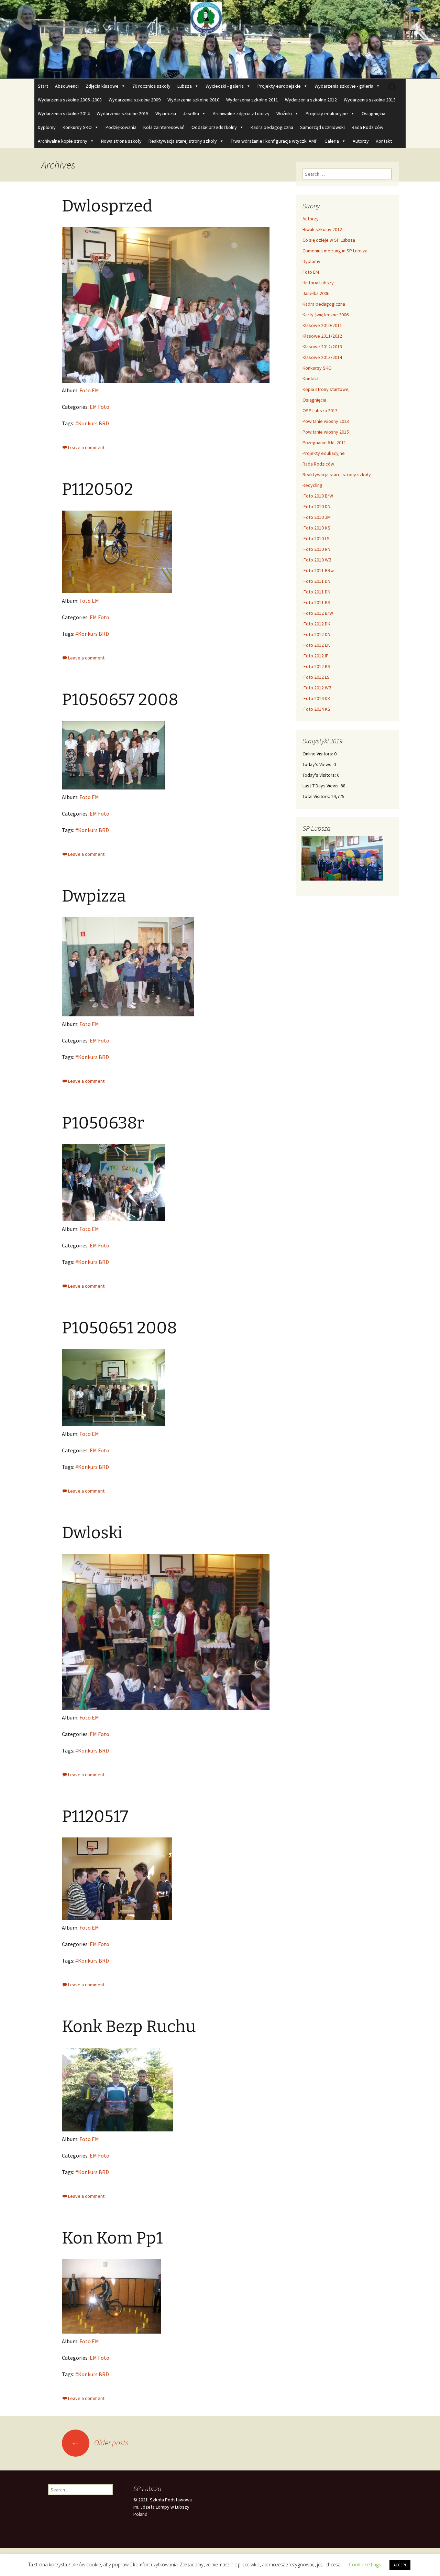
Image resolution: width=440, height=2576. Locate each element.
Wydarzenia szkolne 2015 (123, 113)
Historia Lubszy (318, 283)
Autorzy (361, 141)
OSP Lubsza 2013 (320, 411)
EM (93, 407)
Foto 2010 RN (316, 549)
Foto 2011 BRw (318, 570)
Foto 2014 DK (316, 698)
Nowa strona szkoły (121, 141)
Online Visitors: (318, 754)
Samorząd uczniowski (322, 127)
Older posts (100, 2443)
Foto (104, 407)
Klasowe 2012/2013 (322, 347)
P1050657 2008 (120, 700)
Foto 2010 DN (316, 506)
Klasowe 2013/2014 (322, 357)
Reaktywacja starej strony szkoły (183, 141)
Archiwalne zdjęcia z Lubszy (241, 113)
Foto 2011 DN (316, 581)
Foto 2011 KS (316, 602)
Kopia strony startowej (326, 389)
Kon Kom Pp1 (112, 2238)
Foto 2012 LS (316, 677)
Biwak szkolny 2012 (322, 229)
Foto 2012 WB (317, 688)
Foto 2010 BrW (318, 496)
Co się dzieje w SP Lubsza (329, 240)
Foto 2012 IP (316, 656)
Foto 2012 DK (316, 624)
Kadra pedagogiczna (272, 127)
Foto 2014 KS (316, 709)
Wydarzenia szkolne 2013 (370, 100)
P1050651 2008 (119, 1328)
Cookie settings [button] (365, 2564)
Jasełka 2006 (316, 293)
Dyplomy (47, 127)
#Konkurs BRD (92, 423)
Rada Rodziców (367, 127)
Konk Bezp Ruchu (129, 2027)
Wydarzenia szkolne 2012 (311, 100)
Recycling (312, 485)
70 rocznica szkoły (151, 86)
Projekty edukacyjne (327, 113)
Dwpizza (94, 896)
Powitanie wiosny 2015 (326, 432)
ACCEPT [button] (400, 2565)
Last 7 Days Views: (322, 786)
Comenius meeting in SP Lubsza (335, 251)
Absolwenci (67, 86)
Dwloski (92, 1533)
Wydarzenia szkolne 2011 (252, 100)
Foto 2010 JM (317, 517)
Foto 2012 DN (316, 634)
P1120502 (97, 489)
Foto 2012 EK (316, 645)
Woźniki (284, 113)
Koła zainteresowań (164, 127)
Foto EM (89, 390)
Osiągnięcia (373, 113)
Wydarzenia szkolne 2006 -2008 (70, 100)
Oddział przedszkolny (214, 127)
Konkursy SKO (77, 127)
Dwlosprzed (107, 206)
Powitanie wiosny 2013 (326, 421)
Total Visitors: (317, 796)
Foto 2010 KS (316, 528)
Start (43, 86)
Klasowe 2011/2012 (322, 336)
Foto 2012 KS (316, 666)
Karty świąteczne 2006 (326, 315)
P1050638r (103, 1123)
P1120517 (95, 1816)
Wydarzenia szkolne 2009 (135, 100)
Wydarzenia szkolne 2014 (64, 113)
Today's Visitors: (320, 775)
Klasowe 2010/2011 (322, 325)
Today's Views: (318, 764)
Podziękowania (121, 127)
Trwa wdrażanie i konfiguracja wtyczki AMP (274, 141)
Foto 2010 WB (317, 560)
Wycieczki (166, 113)
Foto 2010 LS (316, 538)
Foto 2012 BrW (318, 613)
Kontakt (384, 141)
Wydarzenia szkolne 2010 (193, 100)
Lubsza (185, 86)
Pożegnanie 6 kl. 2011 (324, 443)
